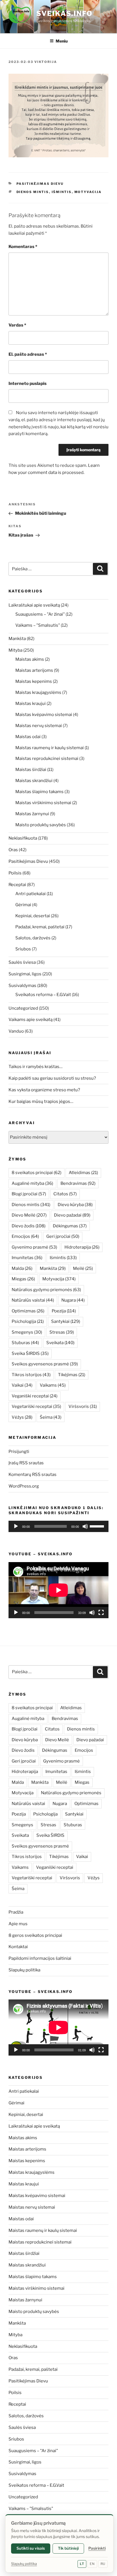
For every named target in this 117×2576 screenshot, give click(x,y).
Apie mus (18, 1924)
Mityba (15, 650)
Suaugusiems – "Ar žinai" (40, 614)
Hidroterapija (82, 1247)
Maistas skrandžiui (34, 781)
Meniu (62, 41)
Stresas (62, 1332)
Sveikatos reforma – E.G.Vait (43, 995)
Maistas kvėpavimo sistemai (44, 715)
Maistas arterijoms (34, 670)
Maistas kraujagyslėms (38, 692)
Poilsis (15, 873)
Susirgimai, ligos (25, 974)
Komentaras (23, 247)
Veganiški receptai (35, 1396)
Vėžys (22, 1417)
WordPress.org (24, 1486)
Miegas (23, 1279)
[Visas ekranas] (101, 1613)
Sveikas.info (64, 13)
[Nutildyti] (85, 1526)
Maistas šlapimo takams (39, 792)
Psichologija (28, 1321)
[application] (58, 1526)
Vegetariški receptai (36, 1406)
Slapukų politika (24, 1970)
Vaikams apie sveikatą (31, 1020)
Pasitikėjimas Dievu (40, 184)
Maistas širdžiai (31, 770)
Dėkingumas (70, 1226)
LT (82, 2564)
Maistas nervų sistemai (39, 726)
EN (92, 2564)
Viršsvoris (83, 1406)
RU (103, 2564)
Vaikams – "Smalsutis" (38, 625)
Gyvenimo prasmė (34, 1247)
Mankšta (17, 639)
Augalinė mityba (32, 1183)
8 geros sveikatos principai (35, 1935)
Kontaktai (18, 1947)
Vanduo (16, 1031)
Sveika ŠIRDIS (30, 1353)
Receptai (17, 885)
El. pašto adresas (28, 354)
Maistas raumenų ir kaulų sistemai (50, 748)
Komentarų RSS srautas (33, 1475)
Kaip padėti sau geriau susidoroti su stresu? (52, 1078)
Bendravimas (78, 1183)
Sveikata (60, 1343)
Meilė (83, 1268)
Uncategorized (23, 1008)
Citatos (65, 1194)
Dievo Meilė (29, 1215)
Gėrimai (23, 905)
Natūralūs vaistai (33, 1300)
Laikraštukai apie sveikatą (34, 605)
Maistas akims (30, 659)
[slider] (98, 1526)
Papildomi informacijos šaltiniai (40, 1958)
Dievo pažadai (72, 1215)
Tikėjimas (72, 1375)
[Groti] (16, 1526)
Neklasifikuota (23, 838)
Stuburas (25, 1343)
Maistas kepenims (34, 681)
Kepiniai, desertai (33, 916)
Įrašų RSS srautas (26, 1463)
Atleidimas (83, 1173)
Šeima (51, 1417)
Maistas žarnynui (32, 814)
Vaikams (53, 1385)
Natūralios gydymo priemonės (46, 1290)
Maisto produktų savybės (41, 825)
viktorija (46, 62)
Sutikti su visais (31, 2548)
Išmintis (62, 192)
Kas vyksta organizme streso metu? (44, 1090)
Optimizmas (28, 1311)
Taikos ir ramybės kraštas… (35, 1067)
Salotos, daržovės (33, 938)
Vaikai (22, 1385)
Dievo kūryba (75, 1205)
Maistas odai (28, 737)
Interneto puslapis (28, 384)
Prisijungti (19, 1452)
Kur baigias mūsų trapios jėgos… (41, 1101)
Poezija (64, 1311)
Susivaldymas (22, 986)
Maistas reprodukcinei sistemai (47, 759)
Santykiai (66, 1321)
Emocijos (25, 1236)
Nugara (73, 1300)
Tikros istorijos (31, 1375)
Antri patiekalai (31, 894)
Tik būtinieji (68, 2548)
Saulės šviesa (22, 962)
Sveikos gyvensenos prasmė (45, 1364)
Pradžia (16, 1912)
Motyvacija (88, 192)
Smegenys (27, 1332)
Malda (22, 1268)
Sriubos (23, 949)
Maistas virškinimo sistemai (43, 803)
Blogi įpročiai (29, 1194)
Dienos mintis (33, 192)
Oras (13, 850)
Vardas (17, 325)
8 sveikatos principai (36, 1173)
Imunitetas (27, 1258)
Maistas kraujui (31, 704)
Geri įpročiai (63, 1236)
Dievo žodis (29, 1226)
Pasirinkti (97, 2548)
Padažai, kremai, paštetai (40, 927)
